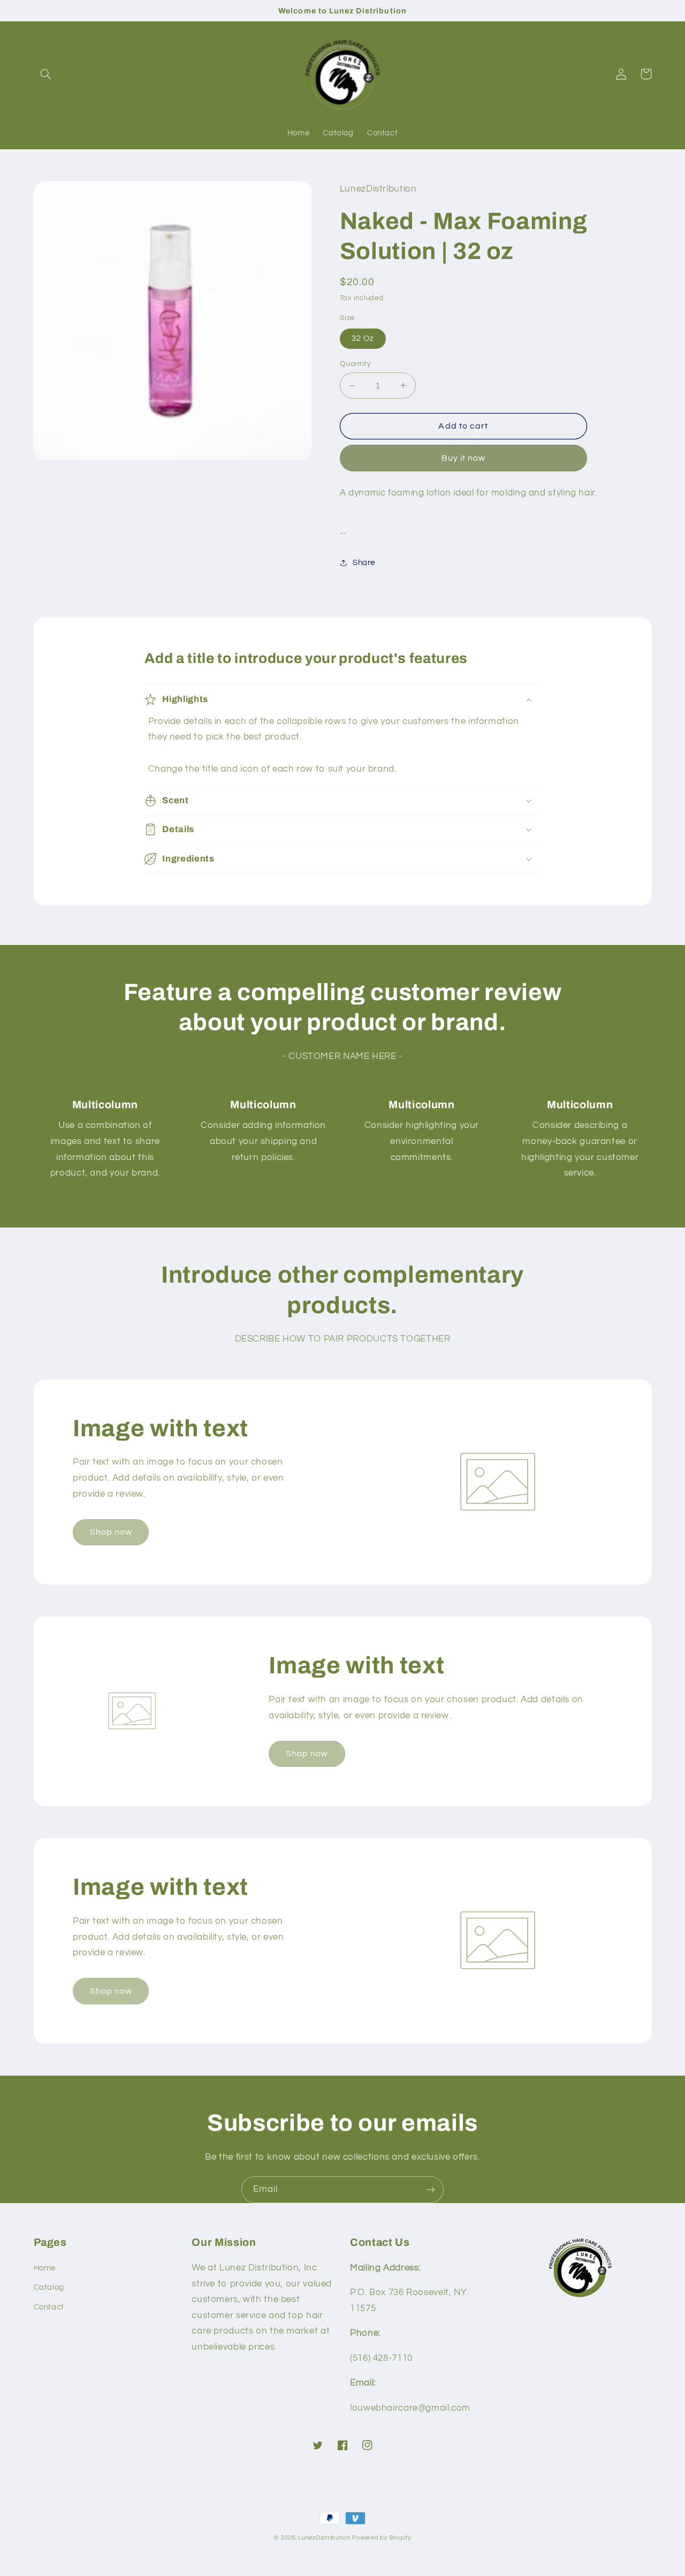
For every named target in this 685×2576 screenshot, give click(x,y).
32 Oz (363, 338)
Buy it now (464, 458)
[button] (46, 74)
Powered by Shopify (381, 2538)
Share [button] (364, 563)
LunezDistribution (324, 2538)
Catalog (49, 2287)
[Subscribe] (431, 2189)
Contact (49, 2307)
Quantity (355, 364)
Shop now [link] (111, 1532)
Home (45, 2268)
